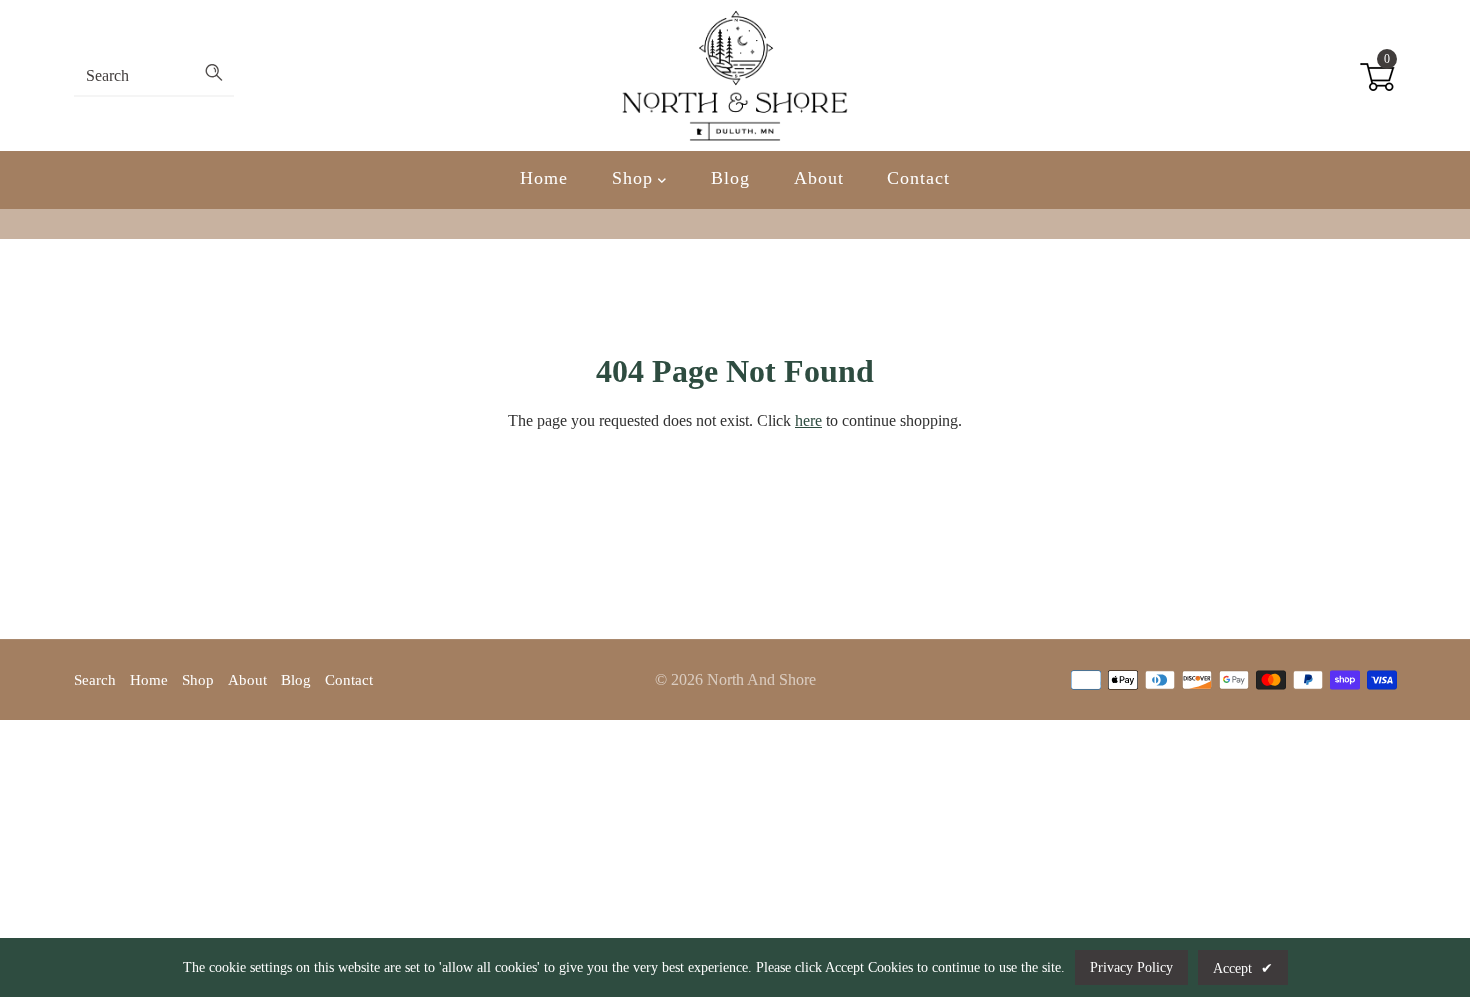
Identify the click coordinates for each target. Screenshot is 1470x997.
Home (544, 178)
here (808, 420)
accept (1243, 968)
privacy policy (1131, 967)
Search (95, 680)
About (819, 178)
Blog (730, 178)
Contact (918, 178)
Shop (635, 178)
